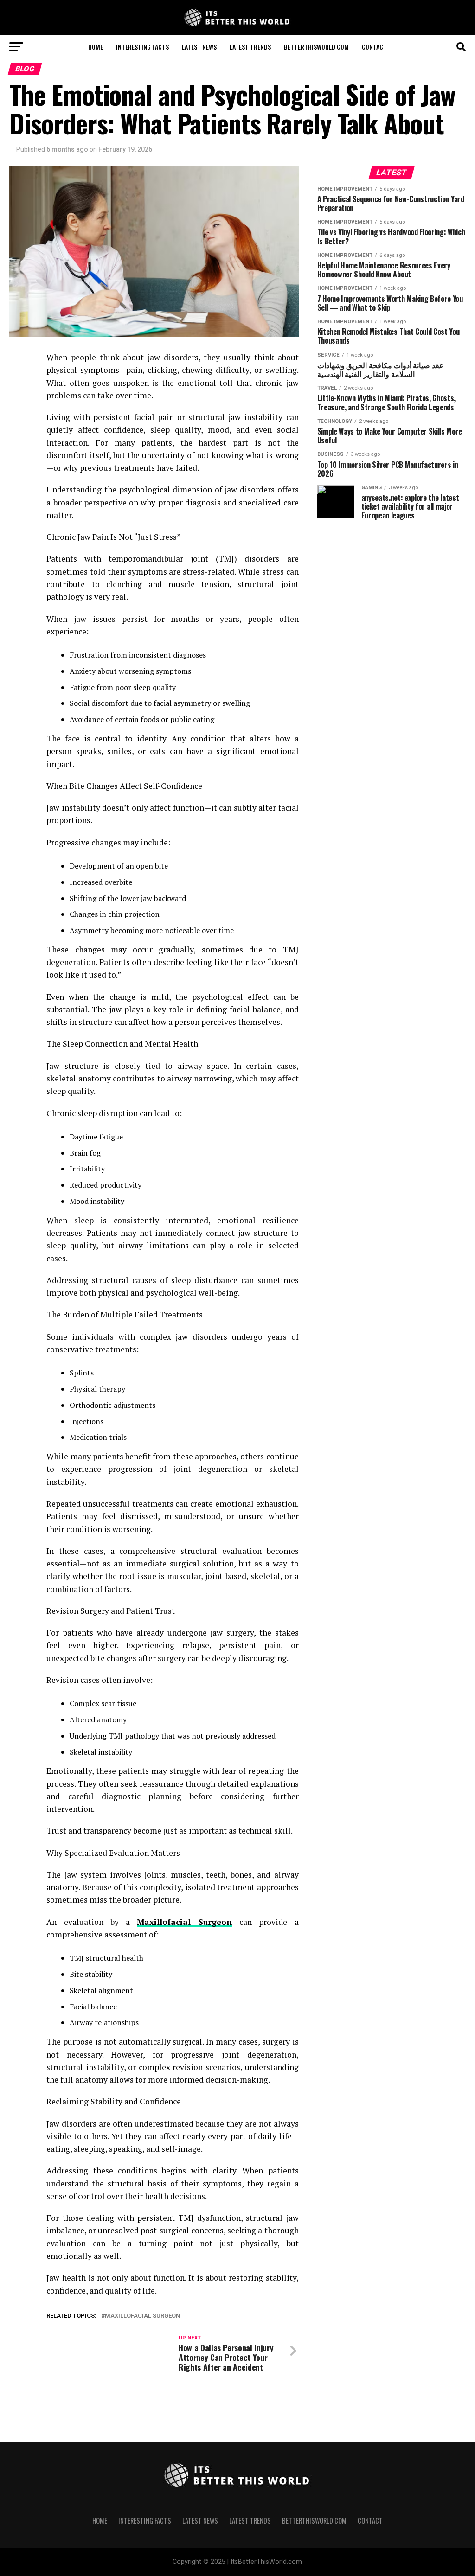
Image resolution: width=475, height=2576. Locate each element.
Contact (374, 47)
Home (96, 47)
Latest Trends (250, 47)
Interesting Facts (142, 47)
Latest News (199, 47)
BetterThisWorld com (316, 47)
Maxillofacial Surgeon (142, 2316)
